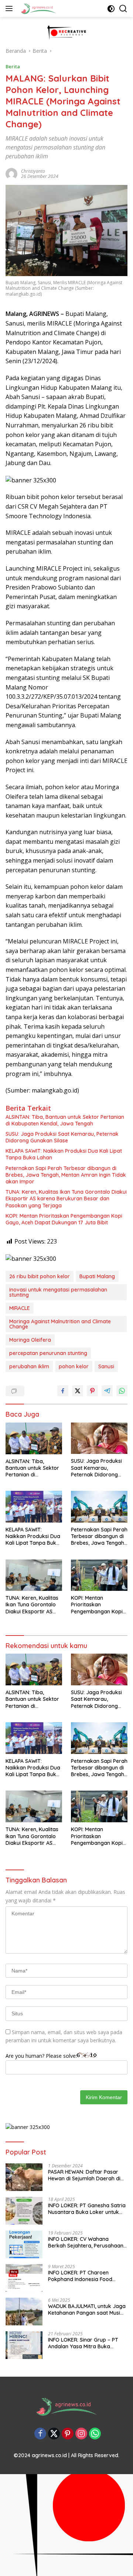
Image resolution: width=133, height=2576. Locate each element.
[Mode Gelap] (111, 9)
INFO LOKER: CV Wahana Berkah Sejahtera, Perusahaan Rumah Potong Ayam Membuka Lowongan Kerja (87, 2242)
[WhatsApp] (95, 2434)
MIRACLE (20, 1308)
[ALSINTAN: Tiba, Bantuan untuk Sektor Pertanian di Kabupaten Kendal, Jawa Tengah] (34, 1438)
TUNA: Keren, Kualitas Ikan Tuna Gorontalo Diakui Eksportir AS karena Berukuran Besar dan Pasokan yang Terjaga (66, 1198)
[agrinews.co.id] (38, 8)
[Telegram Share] (107, 1391)
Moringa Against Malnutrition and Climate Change (60, 1324)
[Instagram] (81, 2434)
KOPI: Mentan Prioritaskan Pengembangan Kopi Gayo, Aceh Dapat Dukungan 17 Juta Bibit (64, 1219)
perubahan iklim (29, 1366)
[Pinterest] (68, 2434)
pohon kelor (74, 1366)
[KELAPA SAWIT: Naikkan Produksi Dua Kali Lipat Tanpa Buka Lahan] (34, 1507)
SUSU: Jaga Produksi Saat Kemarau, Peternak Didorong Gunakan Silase (62, 1137)
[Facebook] (40, 2434)
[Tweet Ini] (78, 1391)
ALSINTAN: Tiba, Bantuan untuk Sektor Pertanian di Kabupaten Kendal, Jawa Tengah (65, 1120)
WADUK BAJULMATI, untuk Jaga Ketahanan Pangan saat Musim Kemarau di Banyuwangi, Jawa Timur (87, 2310)
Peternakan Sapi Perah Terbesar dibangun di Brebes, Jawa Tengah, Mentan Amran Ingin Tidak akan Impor (66, 1175)
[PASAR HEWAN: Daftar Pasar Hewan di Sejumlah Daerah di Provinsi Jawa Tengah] (24, 2177)
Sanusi (106, 1366)
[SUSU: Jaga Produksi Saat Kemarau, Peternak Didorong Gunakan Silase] (99, 1438)
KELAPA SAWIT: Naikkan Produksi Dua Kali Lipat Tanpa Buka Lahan (64, 1154)
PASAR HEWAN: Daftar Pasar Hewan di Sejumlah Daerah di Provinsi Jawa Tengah (84, 2175)
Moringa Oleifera (30, 1340)
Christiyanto (33, 171)
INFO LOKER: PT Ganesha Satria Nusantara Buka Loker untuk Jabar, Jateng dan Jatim (87, 2209)
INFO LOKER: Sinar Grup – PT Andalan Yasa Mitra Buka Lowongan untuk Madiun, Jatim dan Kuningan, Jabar (86, 2343)
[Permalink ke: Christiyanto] (11, 173)
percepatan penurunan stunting (48, 1353)
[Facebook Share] (63, 1391)
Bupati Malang (97, 1276)
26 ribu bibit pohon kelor (40, 1276)
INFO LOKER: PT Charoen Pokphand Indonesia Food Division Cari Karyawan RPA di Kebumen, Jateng (85, 2276)
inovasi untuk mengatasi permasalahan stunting (58, 1292)
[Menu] (11, 8)
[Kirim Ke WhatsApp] (122, 1391)
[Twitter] (54, 2434)
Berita (13, 66)
